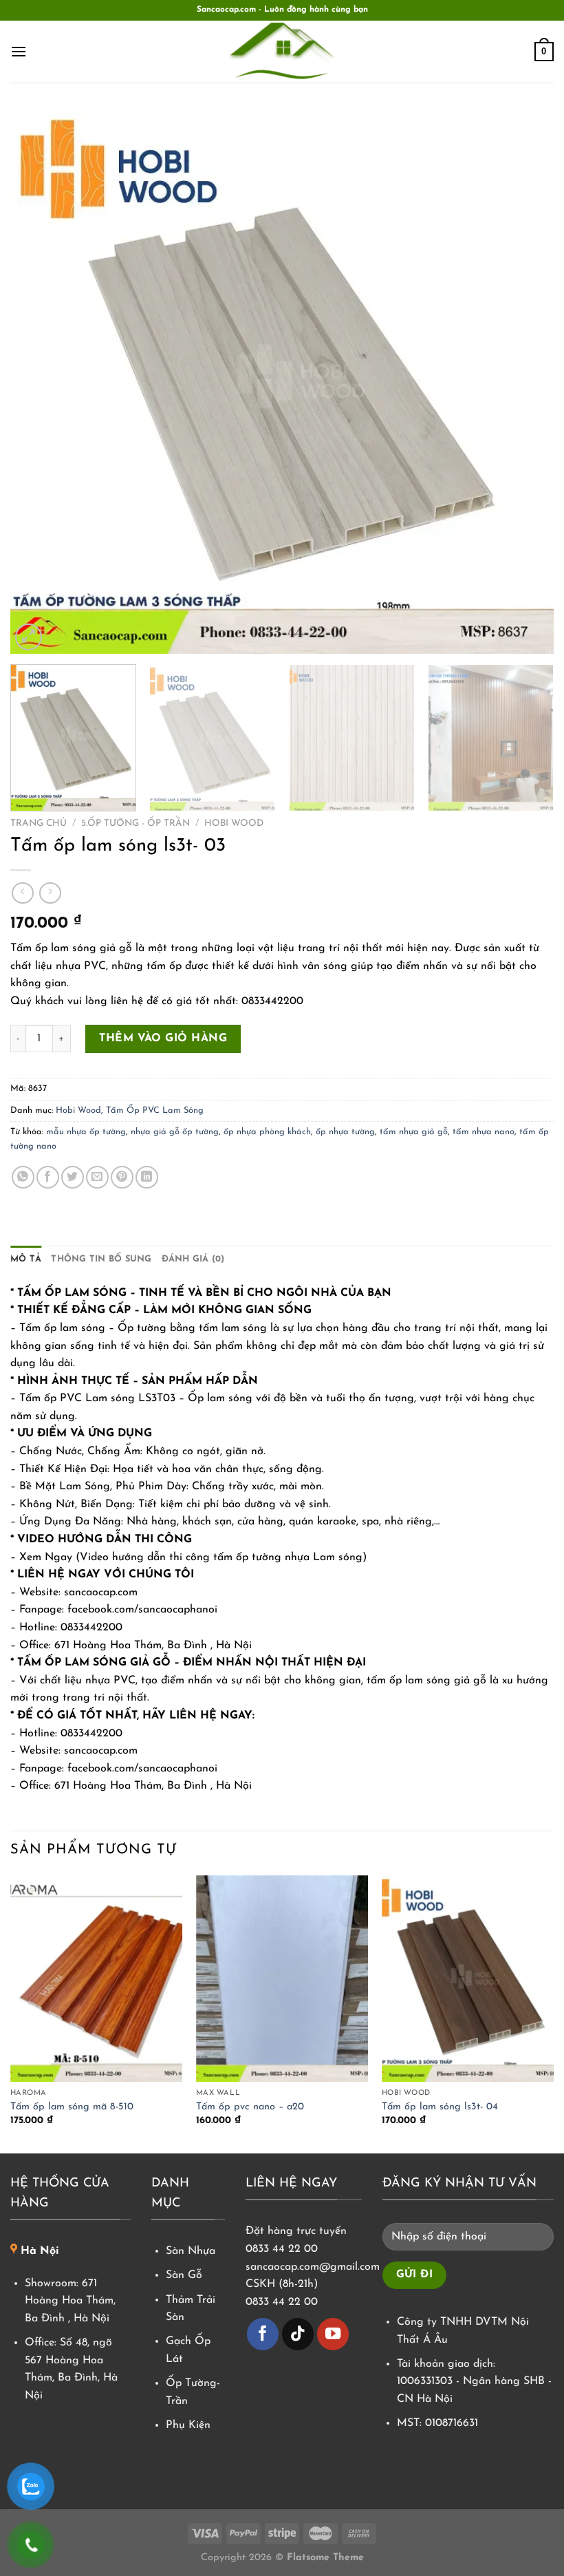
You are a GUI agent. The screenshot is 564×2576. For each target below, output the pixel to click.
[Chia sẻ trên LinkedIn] (147, 1177)
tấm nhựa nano (484, 1132)
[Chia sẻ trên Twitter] (73, 1177)
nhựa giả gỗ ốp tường (175, 1132)
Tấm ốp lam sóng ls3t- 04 (440, 2107)
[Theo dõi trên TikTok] (298, 2334)
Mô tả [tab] (26, 1259)
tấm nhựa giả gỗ (414, 1132)
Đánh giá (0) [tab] (193, 1259)
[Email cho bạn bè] (97, 1177)
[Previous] (39, 382)
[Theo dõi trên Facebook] (263, 2334)
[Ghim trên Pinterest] (122, 1177)
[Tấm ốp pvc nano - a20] (282, 1979)
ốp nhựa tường (345, 1132)
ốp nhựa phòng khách (267, 1132)
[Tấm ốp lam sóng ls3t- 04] (468, 1979)
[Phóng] (29, 637)
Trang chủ (39, 823)
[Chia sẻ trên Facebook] (48, 1177)
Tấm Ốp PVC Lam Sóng (155, 1110)
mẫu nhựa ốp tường (86, 1132)
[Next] (525, 382)
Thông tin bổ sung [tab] (101, 1259)
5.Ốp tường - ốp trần (135, 823)
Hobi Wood (234, 823)
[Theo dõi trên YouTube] (333, 2334)
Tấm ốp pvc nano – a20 (250, 2107)
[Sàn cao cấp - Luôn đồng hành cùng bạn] (282, 52)
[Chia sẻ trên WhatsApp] (23, 1177)
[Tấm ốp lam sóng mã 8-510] (96, 1979)
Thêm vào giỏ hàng (163, 1039)
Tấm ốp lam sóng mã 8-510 (72, 2107)
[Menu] (19, 51)
